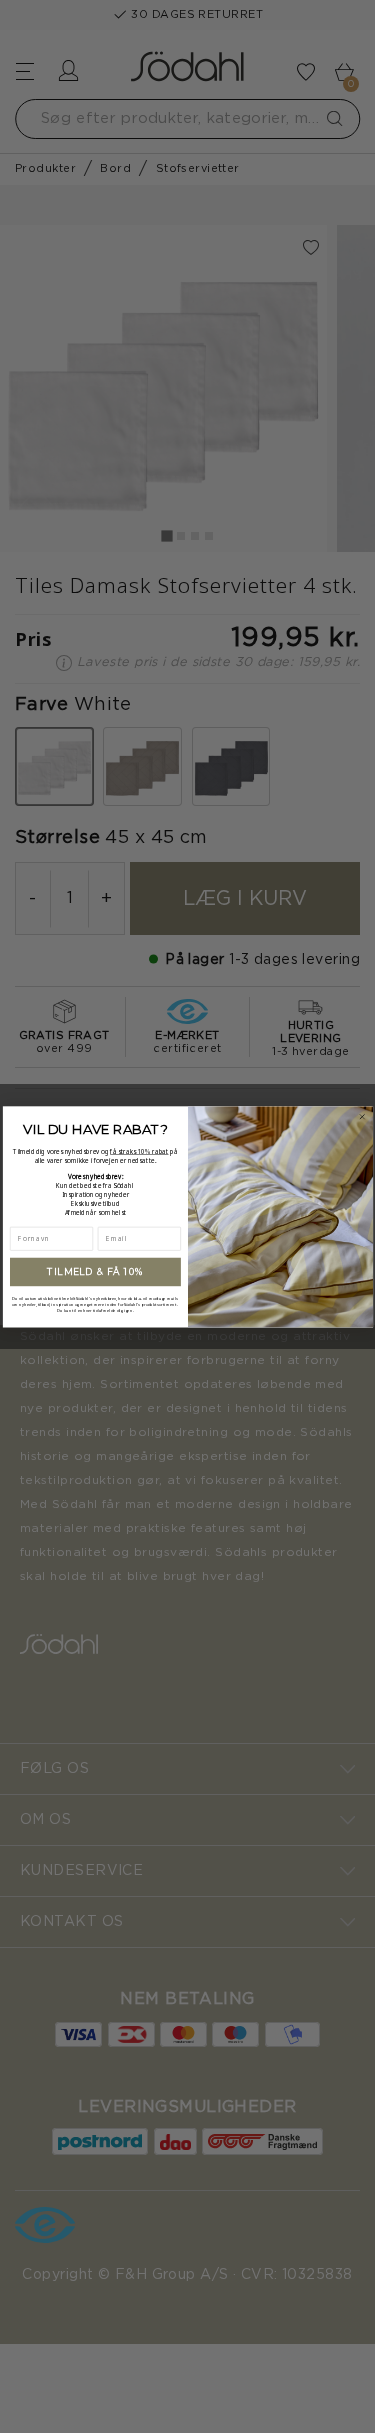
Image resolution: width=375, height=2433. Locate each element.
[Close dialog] (361, 1116)
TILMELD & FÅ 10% (95, 1271)
